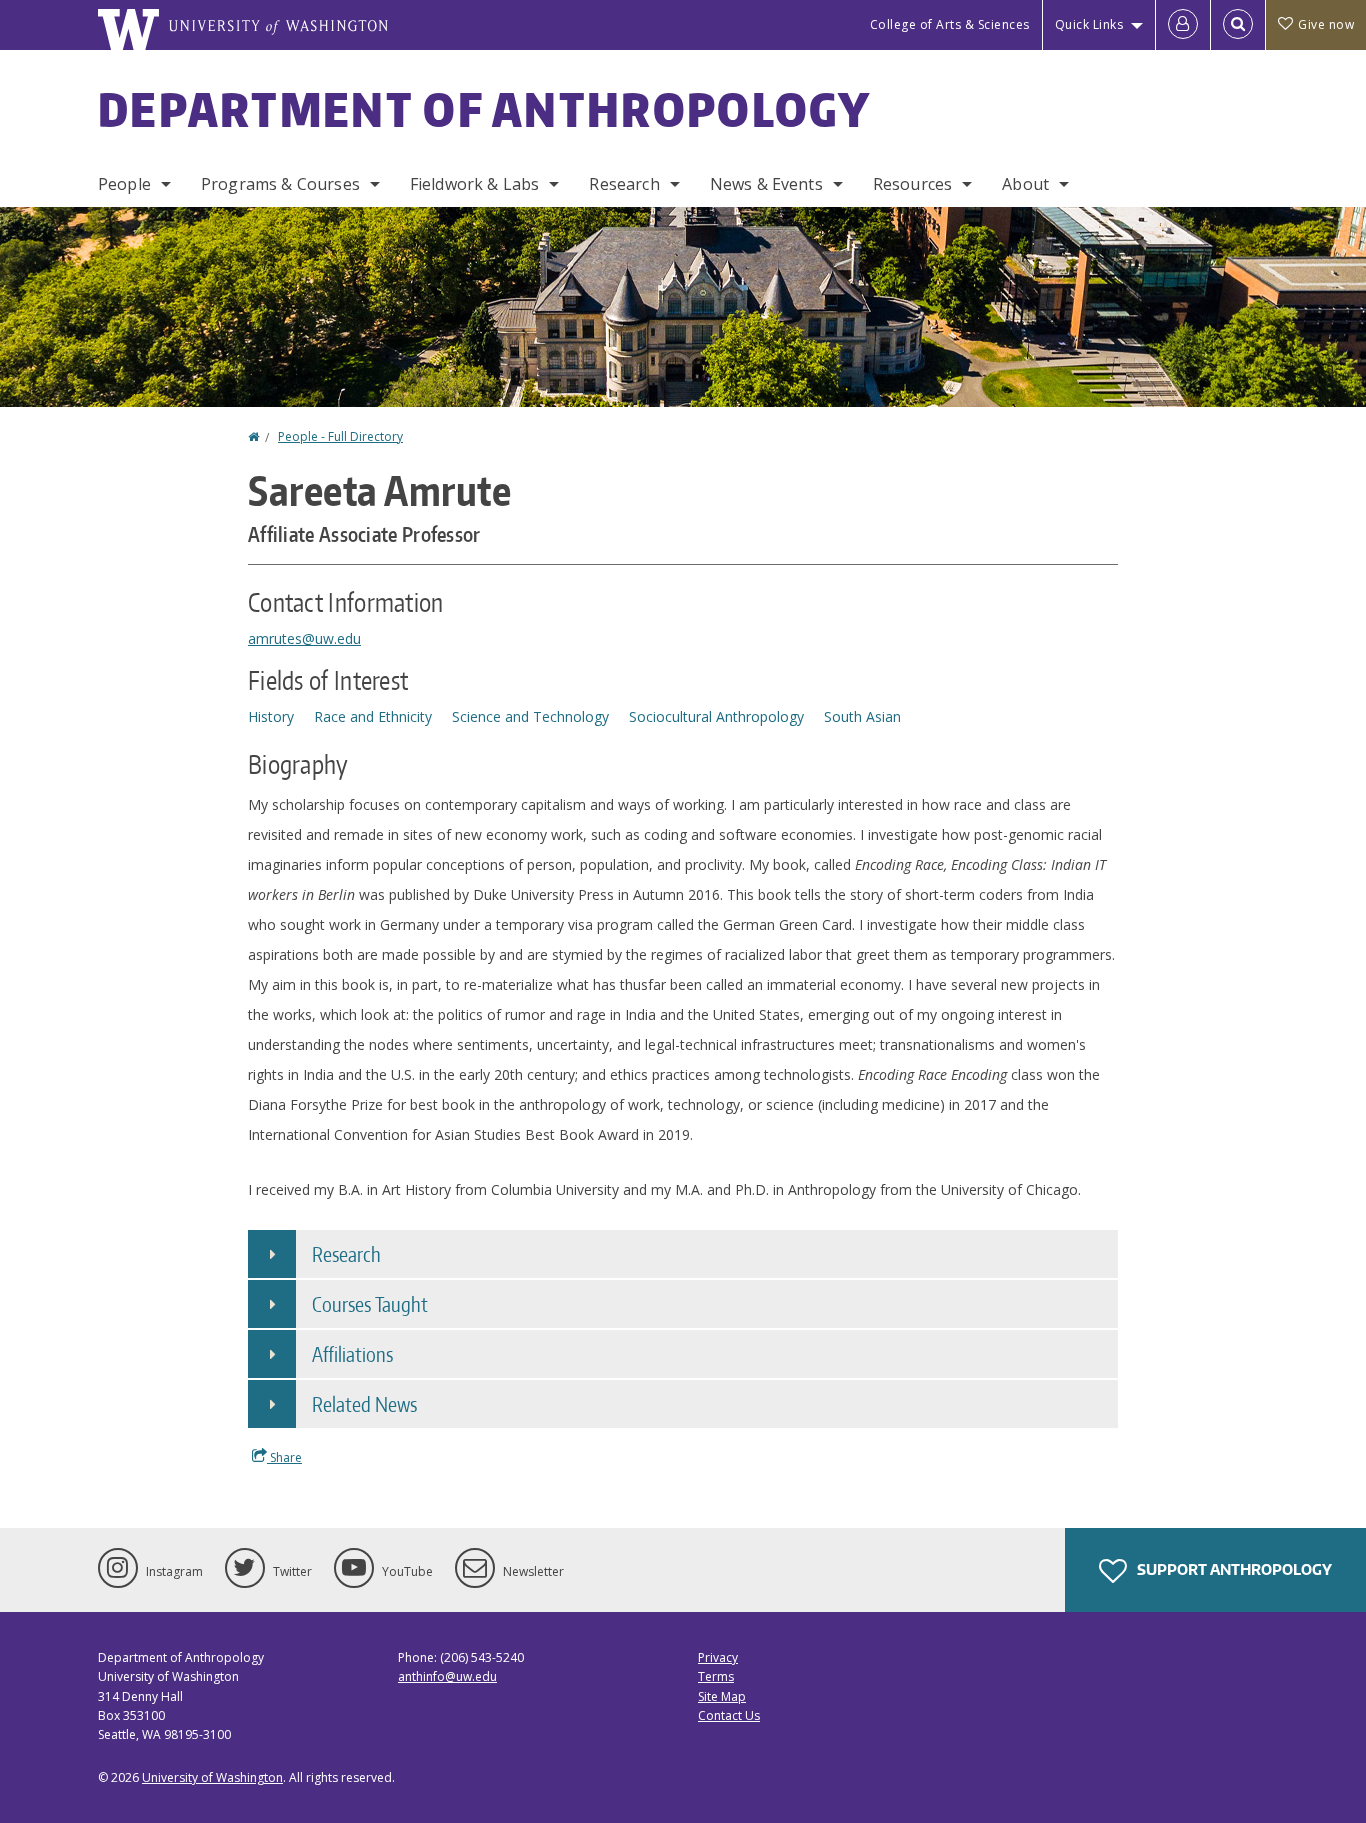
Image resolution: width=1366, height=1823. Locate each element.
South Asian (862, 716)
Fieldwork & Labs (475, 184)
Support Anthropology (1233, 1569)
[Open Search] (1238, 25)
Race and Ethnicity (373, 716)
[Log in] (1183, 25)
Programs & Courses (280, 184)
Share (284, 1457)
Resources (912, 184)
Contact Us (729, 1715)
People (124, 184)
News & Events (766, 184)
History (271, 716)
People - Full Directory (340, 436)
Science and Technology (530, 716)
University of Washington (212, 1777)
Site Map (722, 1696)
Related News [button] (364, 1404)
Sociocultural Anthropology (716, 716)
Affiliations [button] (352, 1354)
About (1025, 184)
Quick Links (1089, 24)
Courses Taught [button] (370, 1304)
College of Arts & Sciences (950, 24)
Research (624, 184)
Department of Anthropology (485, 109)
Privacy (718, 1657)
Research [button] (346, 1254)
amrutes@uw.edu (304, 638)
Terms (716, 1676)
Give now (1326, 24)
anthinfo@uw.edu (447, 1676)
